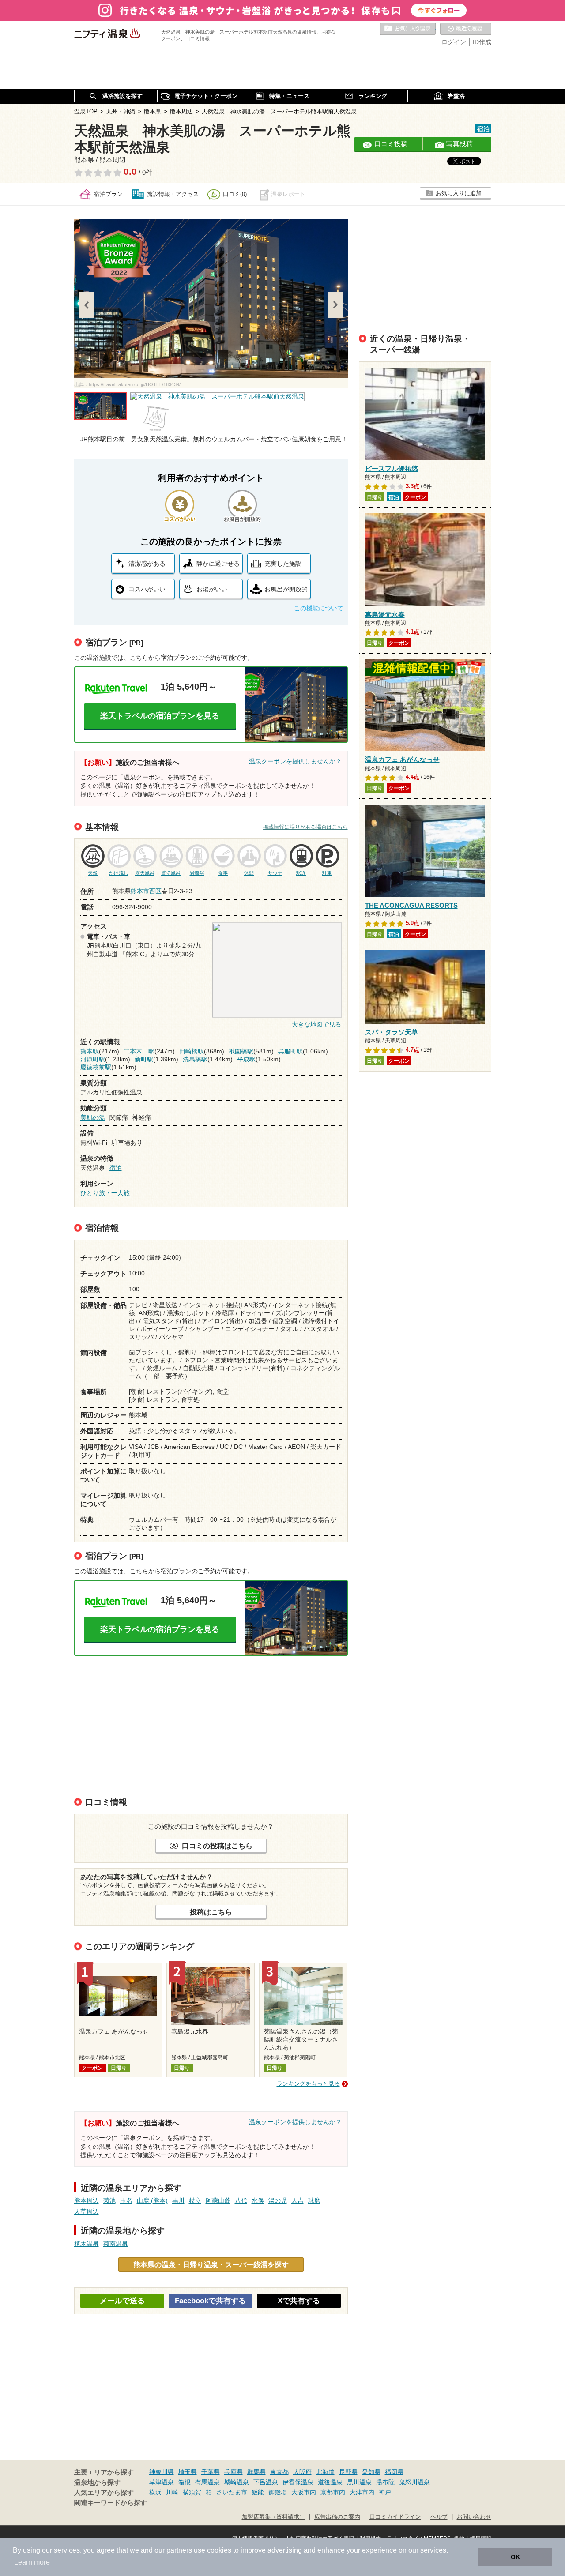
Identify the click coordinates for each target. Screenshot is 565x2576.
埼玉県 (188, 2472)
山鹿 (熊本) (152, 2200)
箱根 (185, 2482)
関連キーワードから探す (111, 2503)
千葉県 (211, 2472)
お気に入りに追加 (459, 193)
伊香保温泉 (298, 2482)
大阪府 (302, 2472)
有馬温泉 (207, 2482)
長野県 (348, 2472)
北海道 (325, 2472)
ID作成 (482, 42)
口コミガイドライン (395, 2517)
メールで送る (122, 2301)
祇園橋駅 (241, 1051)
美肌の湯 (93, 1117)
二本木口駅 (139, 1051)
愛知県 (371, 2472)
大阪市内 (304, 2492)
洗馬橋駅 (195, 1059)
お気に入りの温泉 (408, 29)
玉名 (126, 2200)
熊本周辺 (87, 2200)
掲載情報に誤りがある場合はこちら (305, 827)
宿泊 (116, 1168)
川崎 (172, 2492)
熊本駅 (90, 1051)
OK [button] (515, 2557)
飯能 (258, 2492)
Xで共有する (299, 2301)
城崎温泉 (237, 2482)
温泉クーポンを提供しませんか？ (295, 761)
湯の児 (278, 2200)
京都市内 (333, 2492)
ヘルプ (439, 2517)
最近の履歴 (466, 29)
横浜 (155, 2492)
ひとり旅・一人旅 (105, 1193)
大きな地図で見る (316, 1024)
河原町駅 (93, 1059)
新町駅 (144, 1059)
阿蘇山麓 (218, 2200)
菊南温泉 (116, 2244)
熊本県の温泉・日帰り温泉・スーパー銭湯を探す (211, 2264)
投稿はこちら (211, 1912)
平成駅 (246, 1059)
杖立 (195, 2200)
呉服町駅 (290, 1051)
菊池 (109, 2200)
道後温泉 (330, 2482)
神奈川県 (162, 2472)
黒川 (178, 2200)
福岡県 (394, 2472)
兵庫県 (234, 2472)
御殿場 (278, 2492)
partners (179, 2550)
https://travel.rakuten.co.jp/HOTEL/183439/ (135, 384)
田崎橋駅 (192, 1051)
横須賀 (192, 2492)
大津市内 (362, 2492)
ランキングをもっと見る (308, 2084)
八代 (241, 2200)
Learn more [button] (32, 2562)
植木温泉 (87, 2244)
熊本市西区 (146, 891)
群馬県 (256, 2472)
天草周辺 (87, 2211)
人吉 (298, 2200)
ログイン (454, 42)
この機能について (319, 608)
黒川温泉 (359, 2482)
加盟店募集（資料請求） (273, 2517)
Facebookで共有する (210, 2301)
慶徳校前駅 (96, 1067)
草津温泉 (162, 2482)
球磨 (314, 2200)
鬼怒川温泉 (414, 2482)
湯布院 (385, 2482)
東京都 (279, 2472)
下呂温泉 (266, 2482)
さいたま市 (232, 2492)
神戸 (385, 2492)
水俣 (258, 2200)
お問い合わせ (474, 2517)
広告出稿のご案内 (337, 2517)
